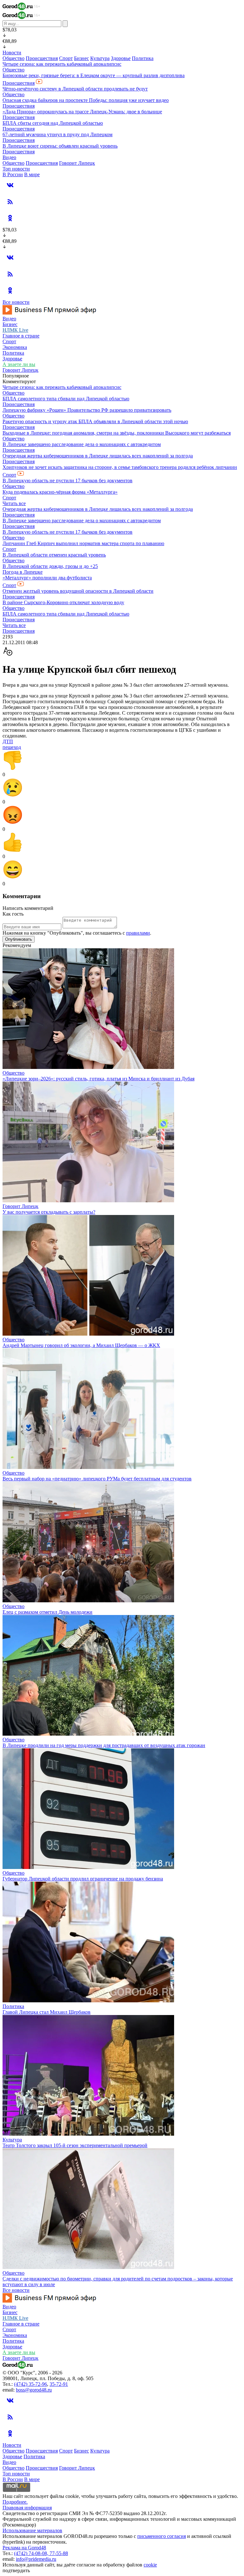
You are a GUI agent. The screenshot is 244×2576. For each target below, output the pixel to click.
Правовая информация (27, 2508)
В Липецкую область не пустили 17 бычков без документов (68, 480)
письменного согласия (162, 2536)
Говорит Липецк (77, 163)
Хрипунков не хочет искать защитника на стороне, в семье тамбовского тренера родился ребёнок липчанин (120, 467)
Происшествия (42, 58)
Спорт (66, 58)
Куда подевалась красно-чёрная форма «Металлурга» (60, 492)
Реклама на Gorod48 (24, 2548)
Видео (9, 157)
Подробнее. (15, 2502)
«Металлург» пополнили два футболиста (47, 578)
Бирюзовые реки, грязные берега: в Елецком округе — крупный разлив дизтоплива (94, 75)
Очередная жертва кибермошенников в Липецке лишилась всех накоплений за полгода (98, 456)
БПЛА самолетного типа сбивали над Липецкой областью (66, 399)
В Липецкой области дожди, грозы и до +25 (50, 566)
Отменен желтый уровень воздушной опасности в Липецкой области (78, 591)
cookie (150, 2565)
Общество (14, 58)
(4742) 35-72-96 (30, 2384)
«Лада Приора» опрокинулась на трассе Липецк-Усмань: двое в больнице (82, 112)
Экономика (15, 347)
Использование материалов (32, 2530)
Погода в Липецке (23, 572)
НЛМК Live (15, 330)
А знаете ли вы (19, 364)
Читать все (14, 503)
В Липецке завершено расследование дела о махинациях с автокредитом (82, 444)
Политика (143, 58)
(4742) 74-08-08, (32, 2553)
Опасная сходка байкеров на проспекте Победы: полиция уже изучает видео (86, 100)
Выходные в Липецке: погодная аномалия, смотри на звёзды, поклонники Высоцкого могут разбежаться (117, 433)
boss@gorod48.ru (34, 2390)
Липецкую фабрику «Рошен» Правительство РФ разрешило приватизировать (87, 410)
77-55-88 (59, 2553)
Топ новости (16, 169)
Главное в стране (21, 336)
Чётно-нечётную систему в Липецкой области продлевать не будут (75, 89)
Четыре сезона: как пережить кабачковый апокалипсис (62, 64)
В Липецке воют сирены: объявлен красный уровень (60, 146)
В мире (32, 174)
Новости (12, 53)
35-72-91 (59, 2384)
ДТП (8, 741)
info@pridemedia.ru (36, 2559)
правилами (138, 933)
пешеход (12, 747)
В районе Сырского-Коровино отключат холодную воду (63, 602)
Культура (100, 58)
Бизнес (81, 58)
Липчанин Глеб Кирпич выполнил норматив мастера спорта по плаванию (83, 543)
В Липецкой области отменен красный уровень (54, 555)
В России (13, 174)
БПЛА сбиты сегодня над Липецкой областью (53, 123)
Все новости (16, 302)
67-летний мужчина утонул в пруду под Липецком (58, 134)
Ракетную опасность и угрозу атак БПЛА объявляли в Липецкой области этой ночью (95, 421)
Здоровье (121, 58)
